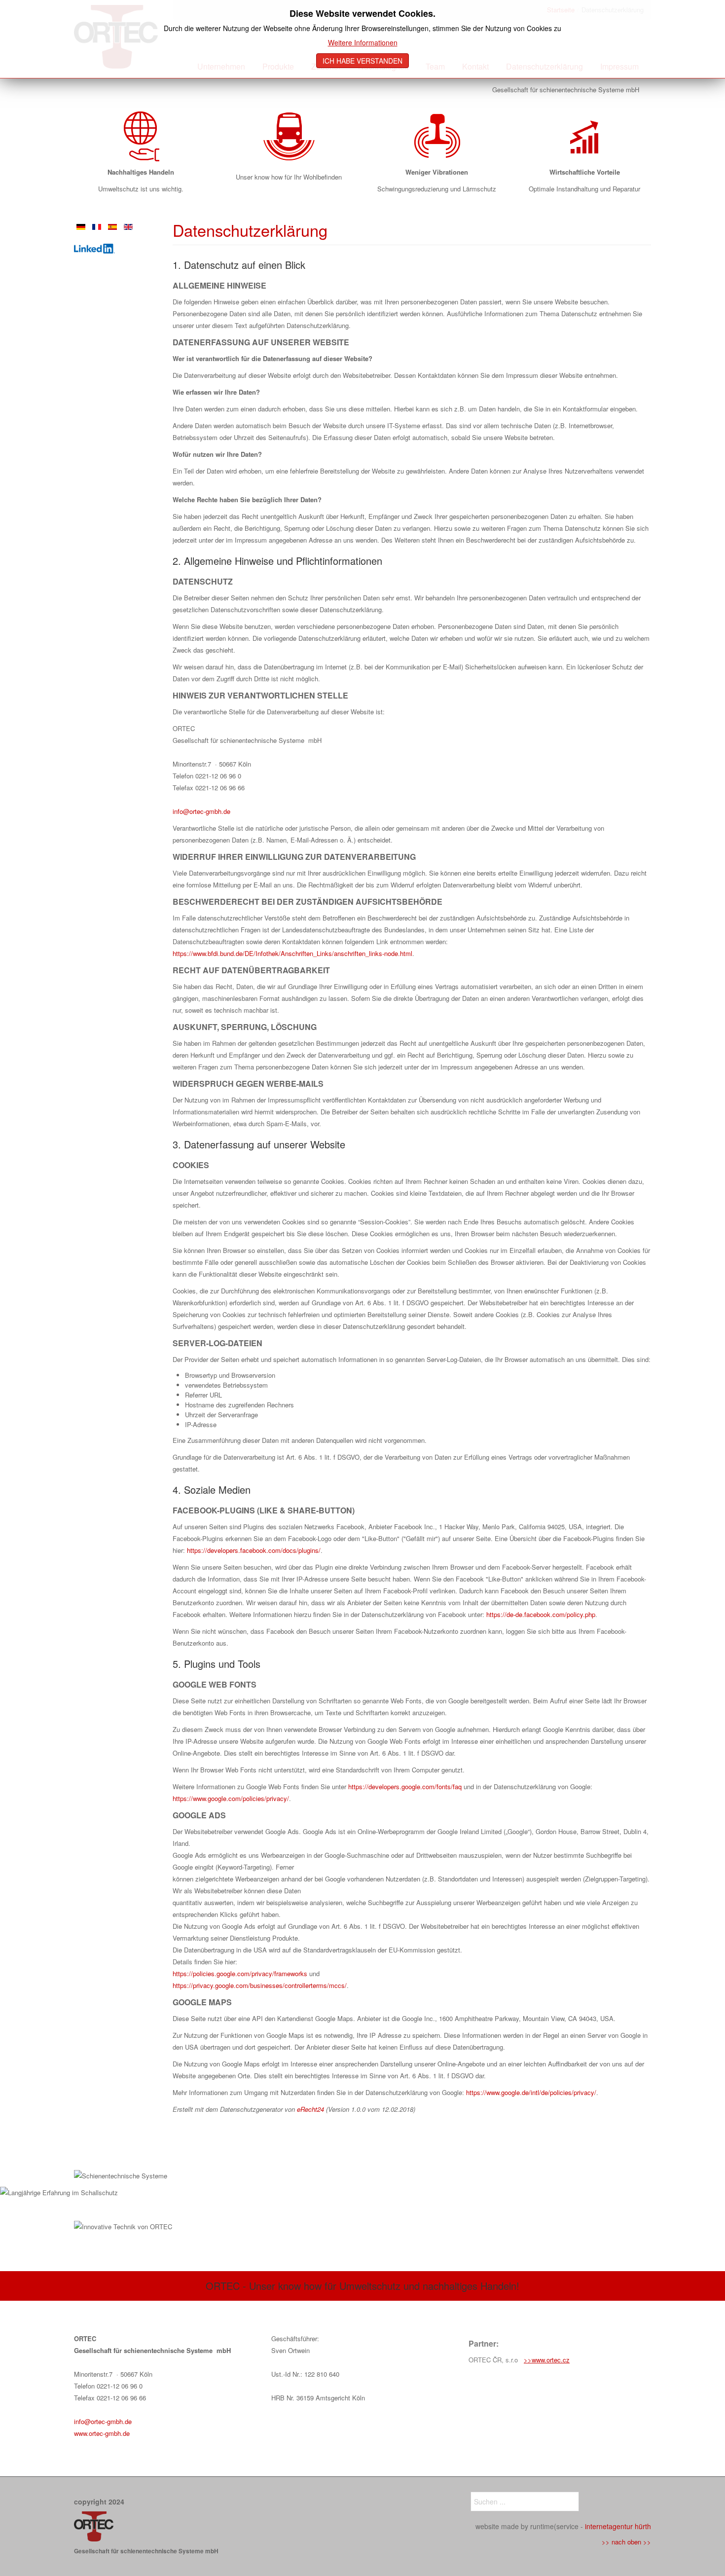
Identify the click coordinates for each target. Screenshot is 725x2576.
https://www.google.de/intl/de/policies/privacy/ (531, 2092)
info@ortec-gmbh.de (201, 811)
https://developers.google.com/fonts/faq (405, 1786)
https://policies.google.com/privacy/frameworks (240, 1973)
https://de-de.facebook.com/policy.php (541, 1614)
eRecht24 (310, 2109)
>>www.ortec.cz (547, 2360)
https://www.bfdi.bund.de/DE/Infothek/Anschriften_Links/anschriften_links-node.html (292, 953)
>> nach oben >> (626, 2542)
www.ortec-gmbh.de (102, 2433)
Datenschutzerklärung (250, 230)
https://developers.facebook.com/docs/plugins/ (254, 1550)
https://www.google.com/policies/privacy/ (231, 1798)
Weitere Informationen (363, 42)
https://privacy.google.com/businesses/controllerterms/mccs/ (260, 1985)
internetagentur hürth (618, 2526)
